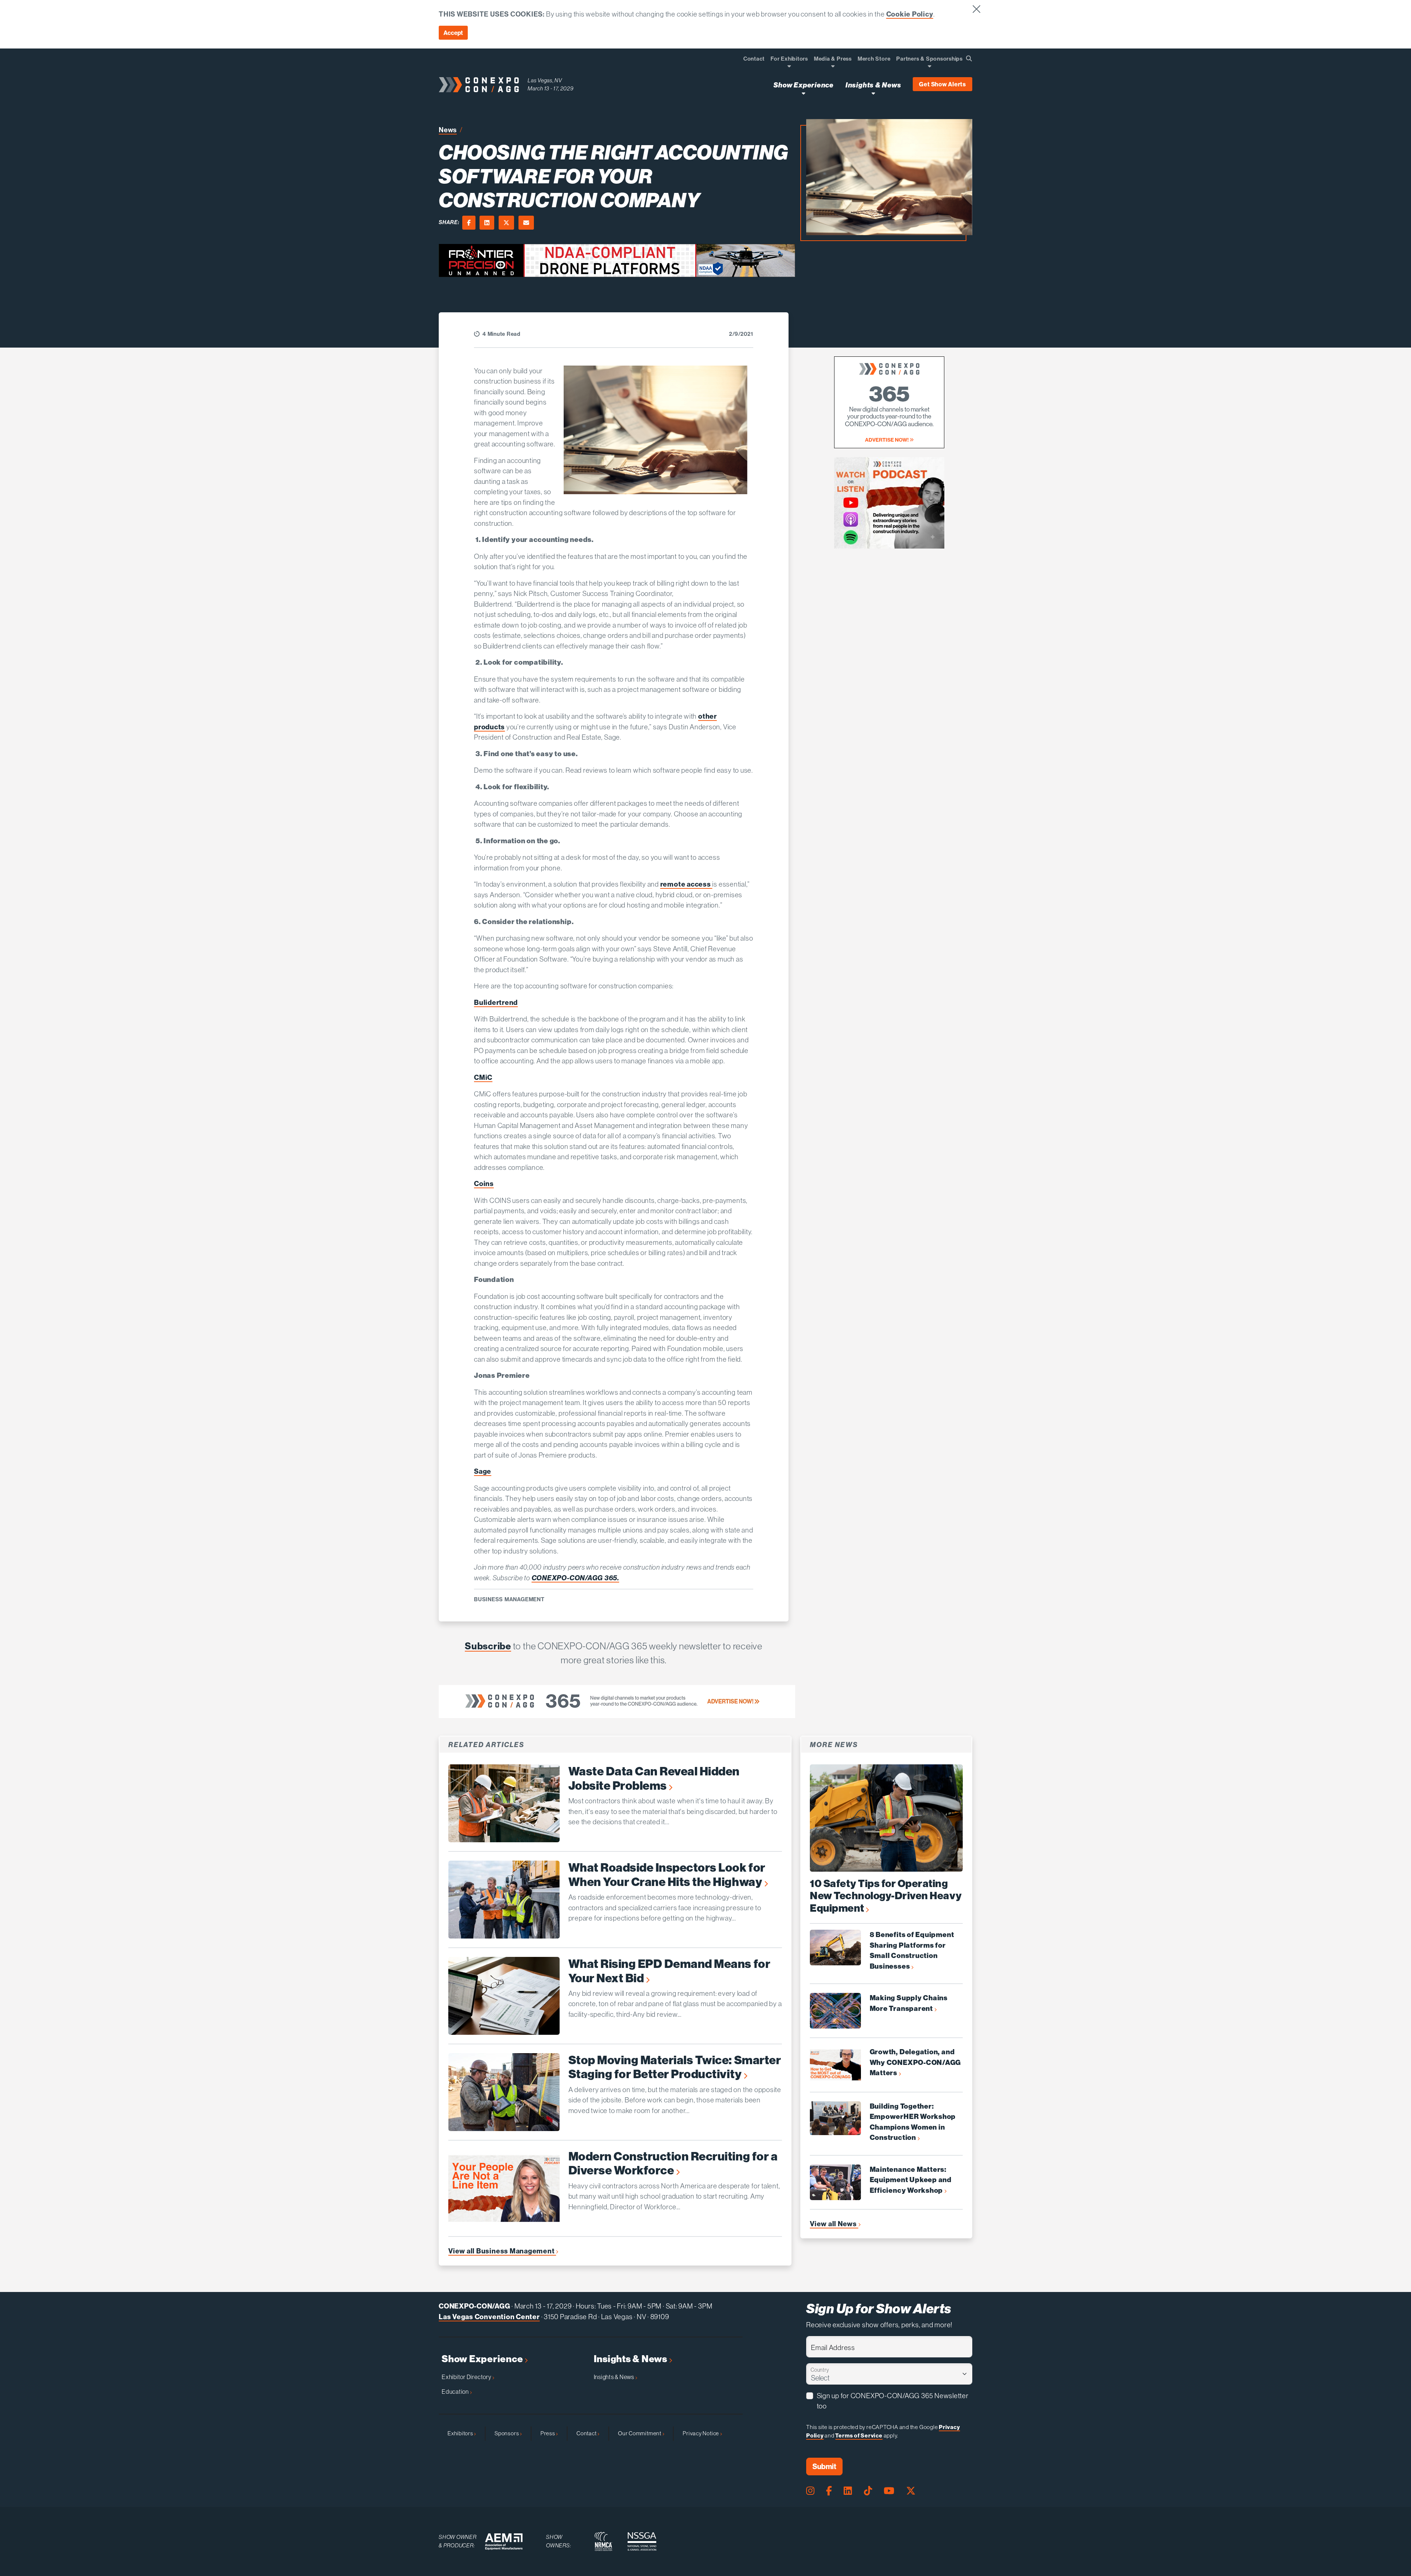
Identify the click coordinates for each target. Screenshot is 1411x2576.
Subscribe (488, 1646)
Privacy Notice (701, 2433)
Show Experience (483, 2359)
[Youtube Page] (889, 2491)
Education (456, 2392)
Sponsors (507, 2433)
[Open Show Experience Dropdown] (803, 93)
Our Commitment (640, 2433)
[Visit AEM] (504, 2542)
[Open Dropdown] (789, 66)
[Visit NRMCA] (603, 2541)
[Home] (479, 85)
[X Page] (911, 2491)
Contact (587, 2433)
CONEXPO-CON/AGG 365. (575, 1578)
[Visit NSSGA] (642, 2541)
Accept (453, 33)
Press (548, 2433)
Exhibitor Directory (467, 2377)
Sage (483, 1471)
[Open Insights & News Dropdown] (873, 93)
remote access (686, 884)
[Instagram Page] (810, 2491)
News (448, 130)
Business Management (509, 1599)
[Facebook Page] (829, 2491)
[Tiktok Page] (868, 2491)
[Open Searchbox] (969, 58)
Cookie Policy (910, 14)
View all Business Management (502, 2251)
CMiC (483, 1077)
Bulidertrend (496, 1002)
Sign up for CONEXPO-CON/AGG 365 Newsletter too (893, 2401)
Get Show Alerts (943, 84)
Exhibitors (461, 2433)
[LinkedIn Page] (848, 2491)
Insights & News (631, 2359)
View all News (834, 2224)
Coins (484, 1183)
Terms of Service (859, 2435)
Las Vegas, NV (545, 80)
